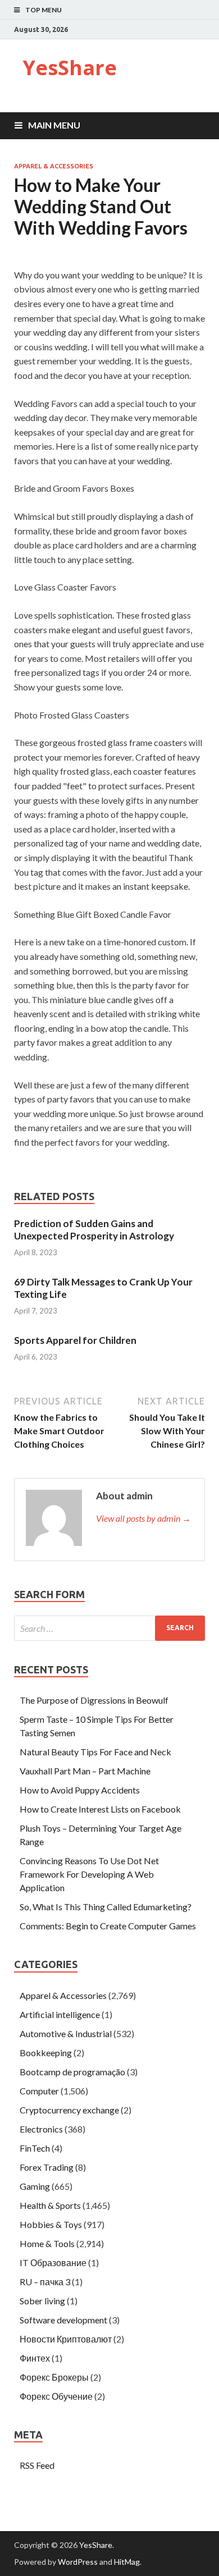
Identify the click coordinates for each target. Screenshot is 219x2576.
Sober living (42, 2301)
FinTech (35, 2148)
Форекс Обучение (56, 2396)
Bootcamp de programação (72, 2072)
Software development (63, 2320)
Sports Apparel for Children (75, 1340)
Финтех (35, 2358)
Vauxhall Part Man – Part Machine (85, 1771)
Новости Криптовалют (66, 2339)
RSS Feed (37, 2465)
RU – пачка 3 (45, 2282)
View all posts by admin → (143, 1518)
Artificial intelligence (60, 2014)
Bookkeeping (46, 2053)
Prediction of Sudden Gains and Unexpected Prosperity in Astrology (94, 1230)
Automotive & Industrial (66, 2033)
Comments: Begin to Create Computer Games (108, 1926)
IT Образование (53, 2262)
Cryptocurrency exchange (69, 2110)
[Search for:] (109, 1628)
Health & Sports (50, 2205)
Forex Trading (47, 2167)
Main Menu (54, 125)
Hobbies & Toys (51, 2224)
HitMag (127, 2562)
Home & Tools (47, 2243)
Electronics (41, 2129)
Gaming (35, 2186)
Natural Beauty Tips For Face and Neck (95, 1752)
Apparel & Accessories (54, 166)
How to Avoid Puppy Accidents (80, 1790)
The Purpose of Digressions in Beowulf (94, 1700)
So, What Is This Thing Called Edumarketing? (106, 1907)
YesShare (70, 68)
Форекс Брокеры (54, 2377)
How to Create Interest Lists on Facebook (100, 1809)
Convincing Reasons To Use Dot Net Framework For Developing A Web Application (89, 1874)
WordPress (78, 2562)
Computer (39, 2091)
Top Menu (44, 10)
